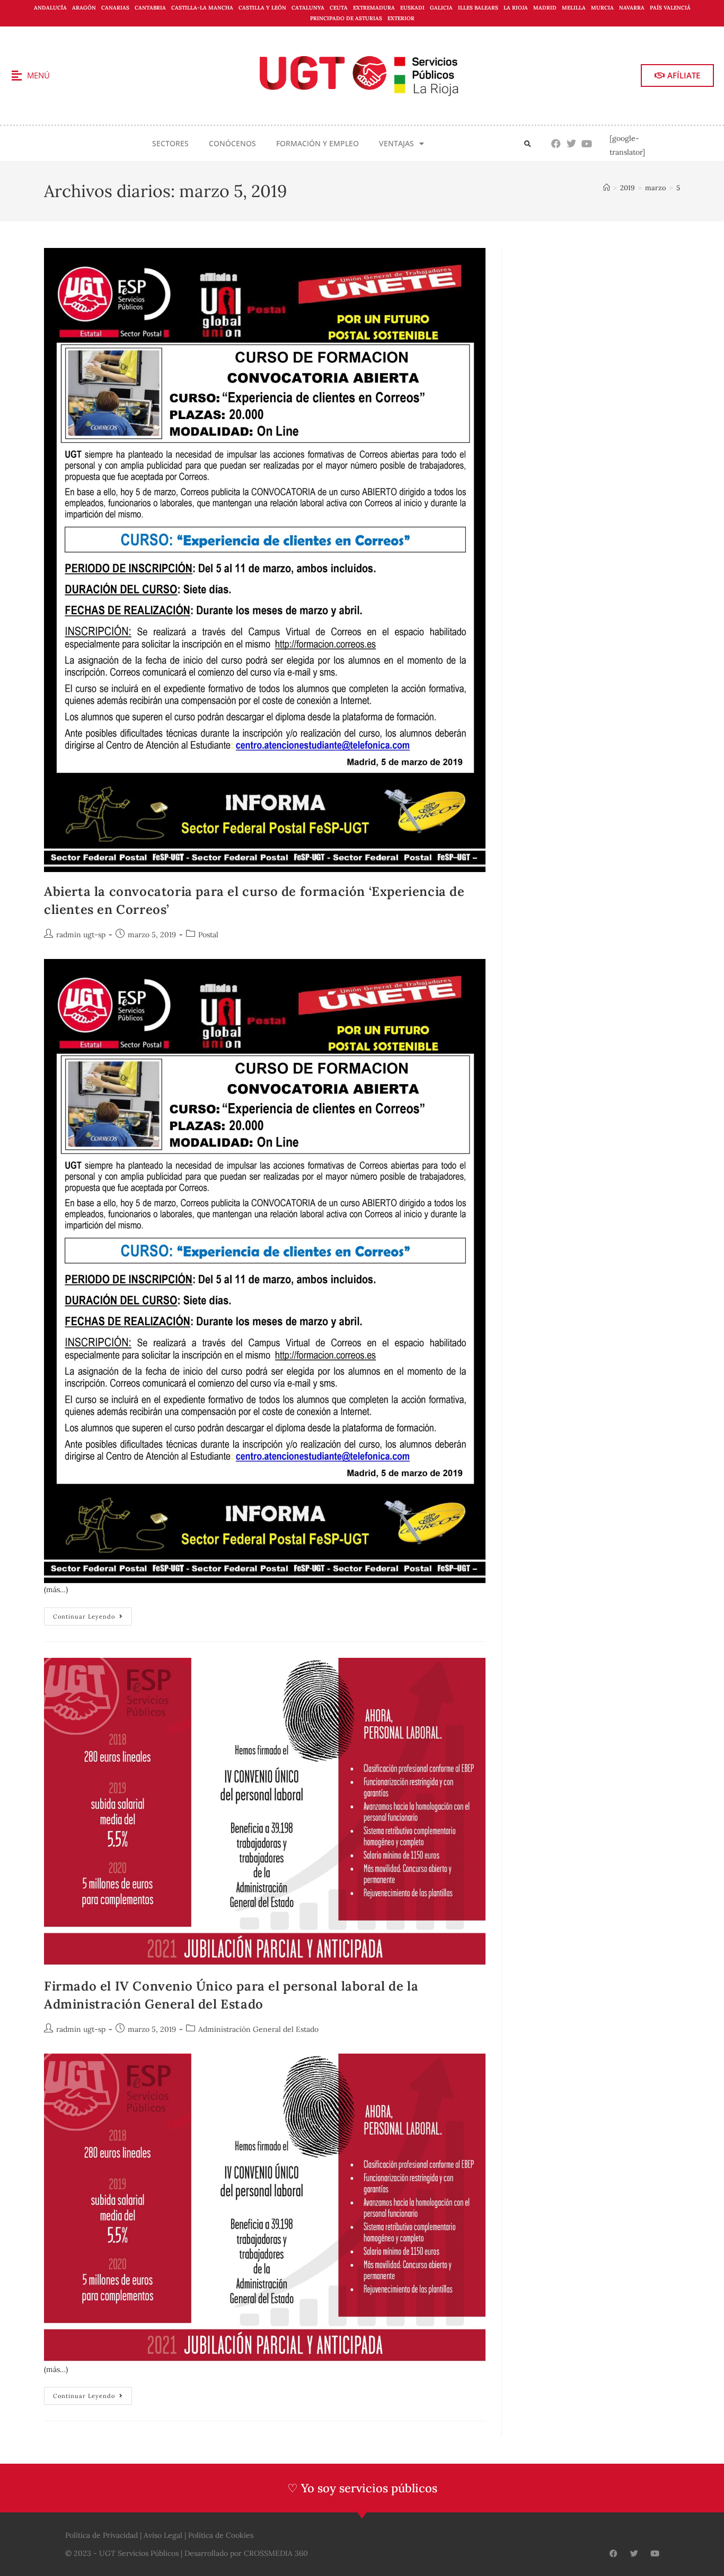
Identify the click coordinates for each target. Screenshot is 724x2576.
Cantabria (150, 8)
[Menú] (16, 76)
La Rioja (516, 8)
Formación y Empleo (317, 143)
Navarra (632, 8)
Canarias (115, 8)
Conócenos (232, 143)
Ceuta (339, 8)
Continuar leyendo (92, 1614)
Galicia (441, 8)
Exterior (401, 18)
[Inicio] (607, 188)
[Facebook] (556, 144)
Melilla (574, 8)
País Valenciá (670, 8)
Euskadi (412, 8)
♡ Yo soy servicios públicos (362, 2488)
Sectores (170, 143)
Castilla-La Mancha (202, 8)
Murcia (602, 8)
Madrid (545, 8)
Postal (208, 935)
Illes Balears (478, 8)
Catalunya (308, 8)
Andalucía (50, 8)
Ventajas (396, 143)
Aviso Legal (163, 2535)
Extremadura (374, 8)
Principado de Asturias (346, 18)
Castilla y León (262, 8)
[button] (528, 144)
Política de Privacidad (101, 2535)
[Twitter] (572, 144)
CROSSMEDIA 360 (276, 2553)
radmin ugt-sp (81, 935)
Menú (38, 75)
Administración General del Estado (258, 2029)
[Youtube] (587, 144)
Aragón (84, 8)
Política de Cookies (221, 2535)
